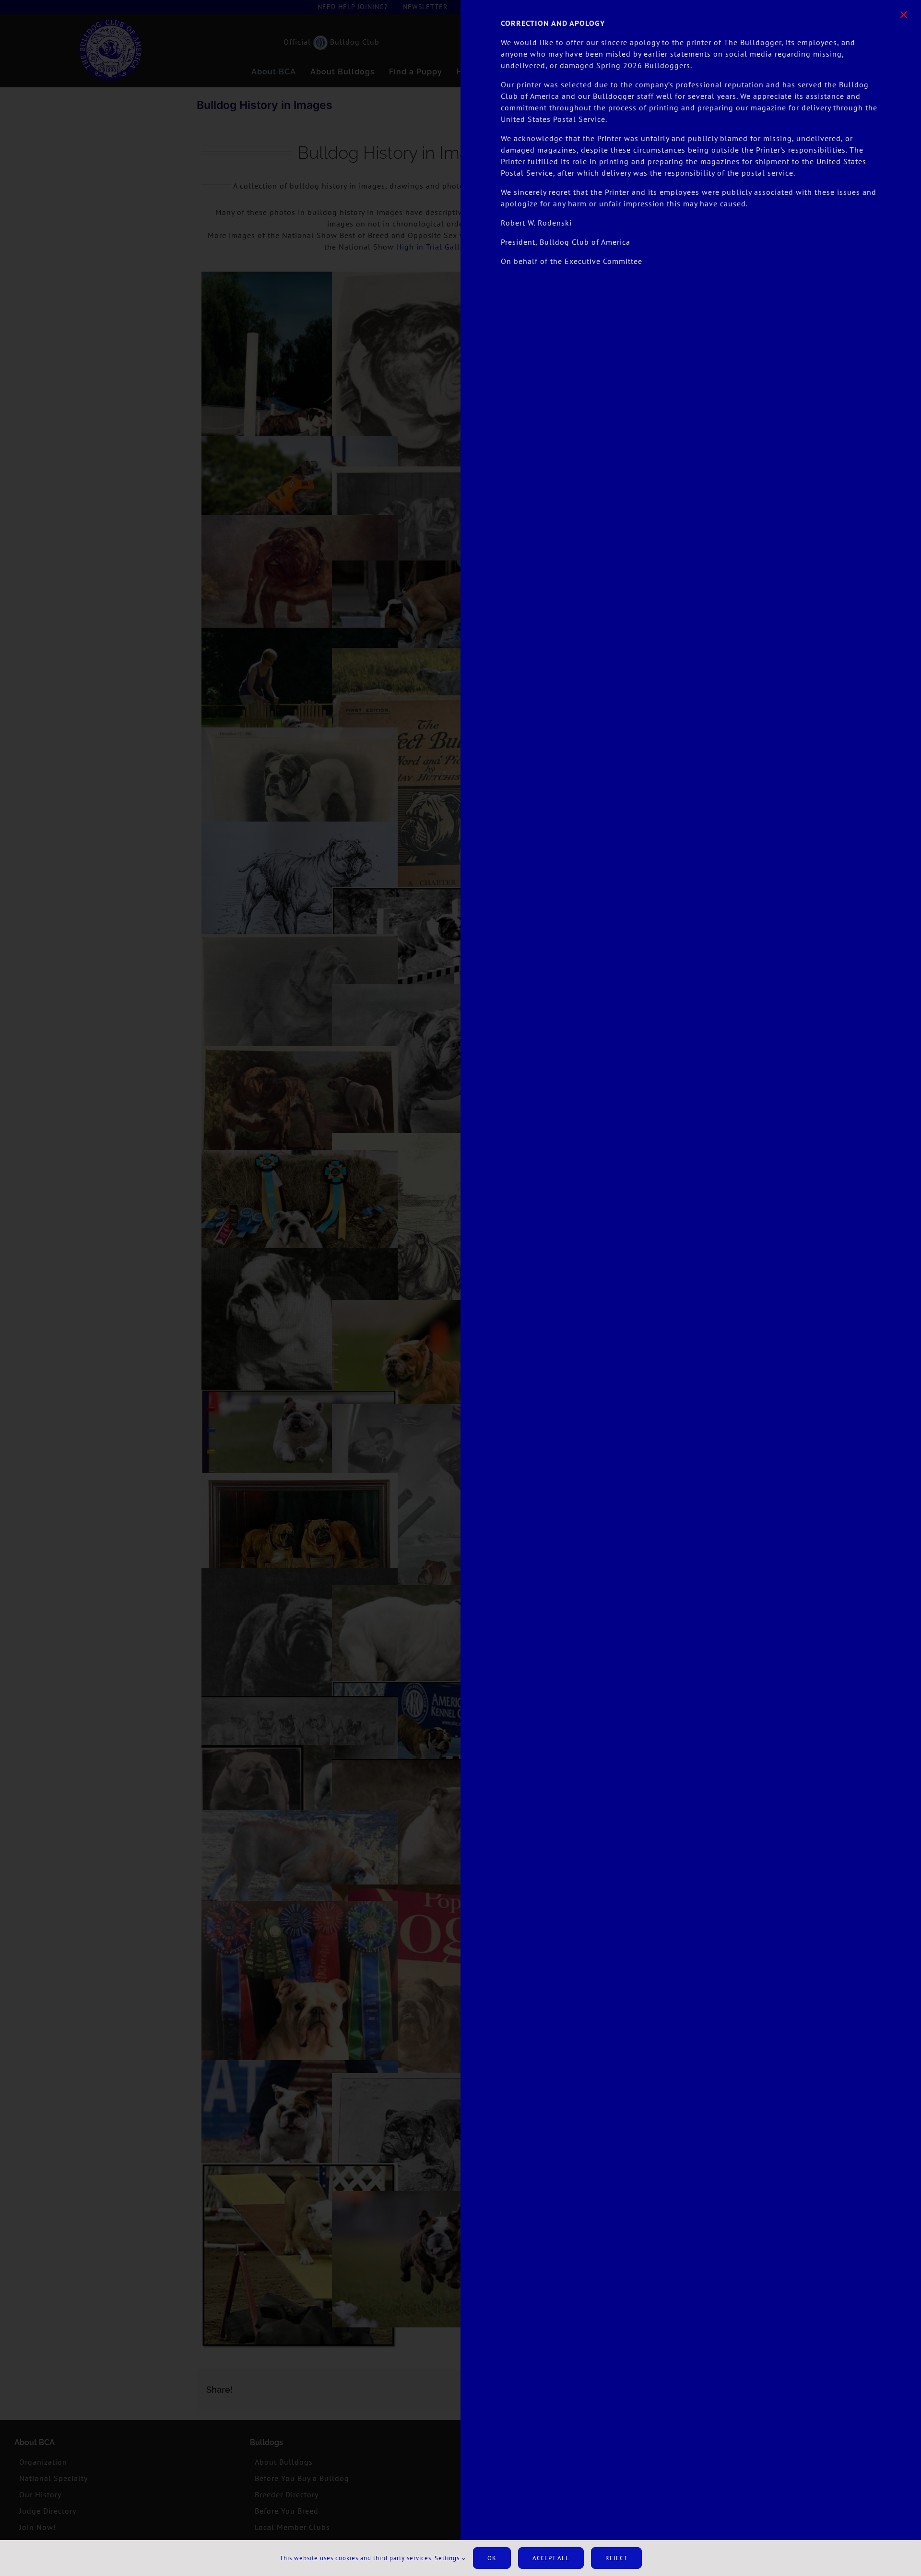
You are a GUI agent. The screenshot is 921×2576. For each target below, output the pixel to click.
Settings (448, 2558)
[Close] (904, 15)
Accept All (551, 2558)
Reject (616, 2558)
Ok (492, 2558)
